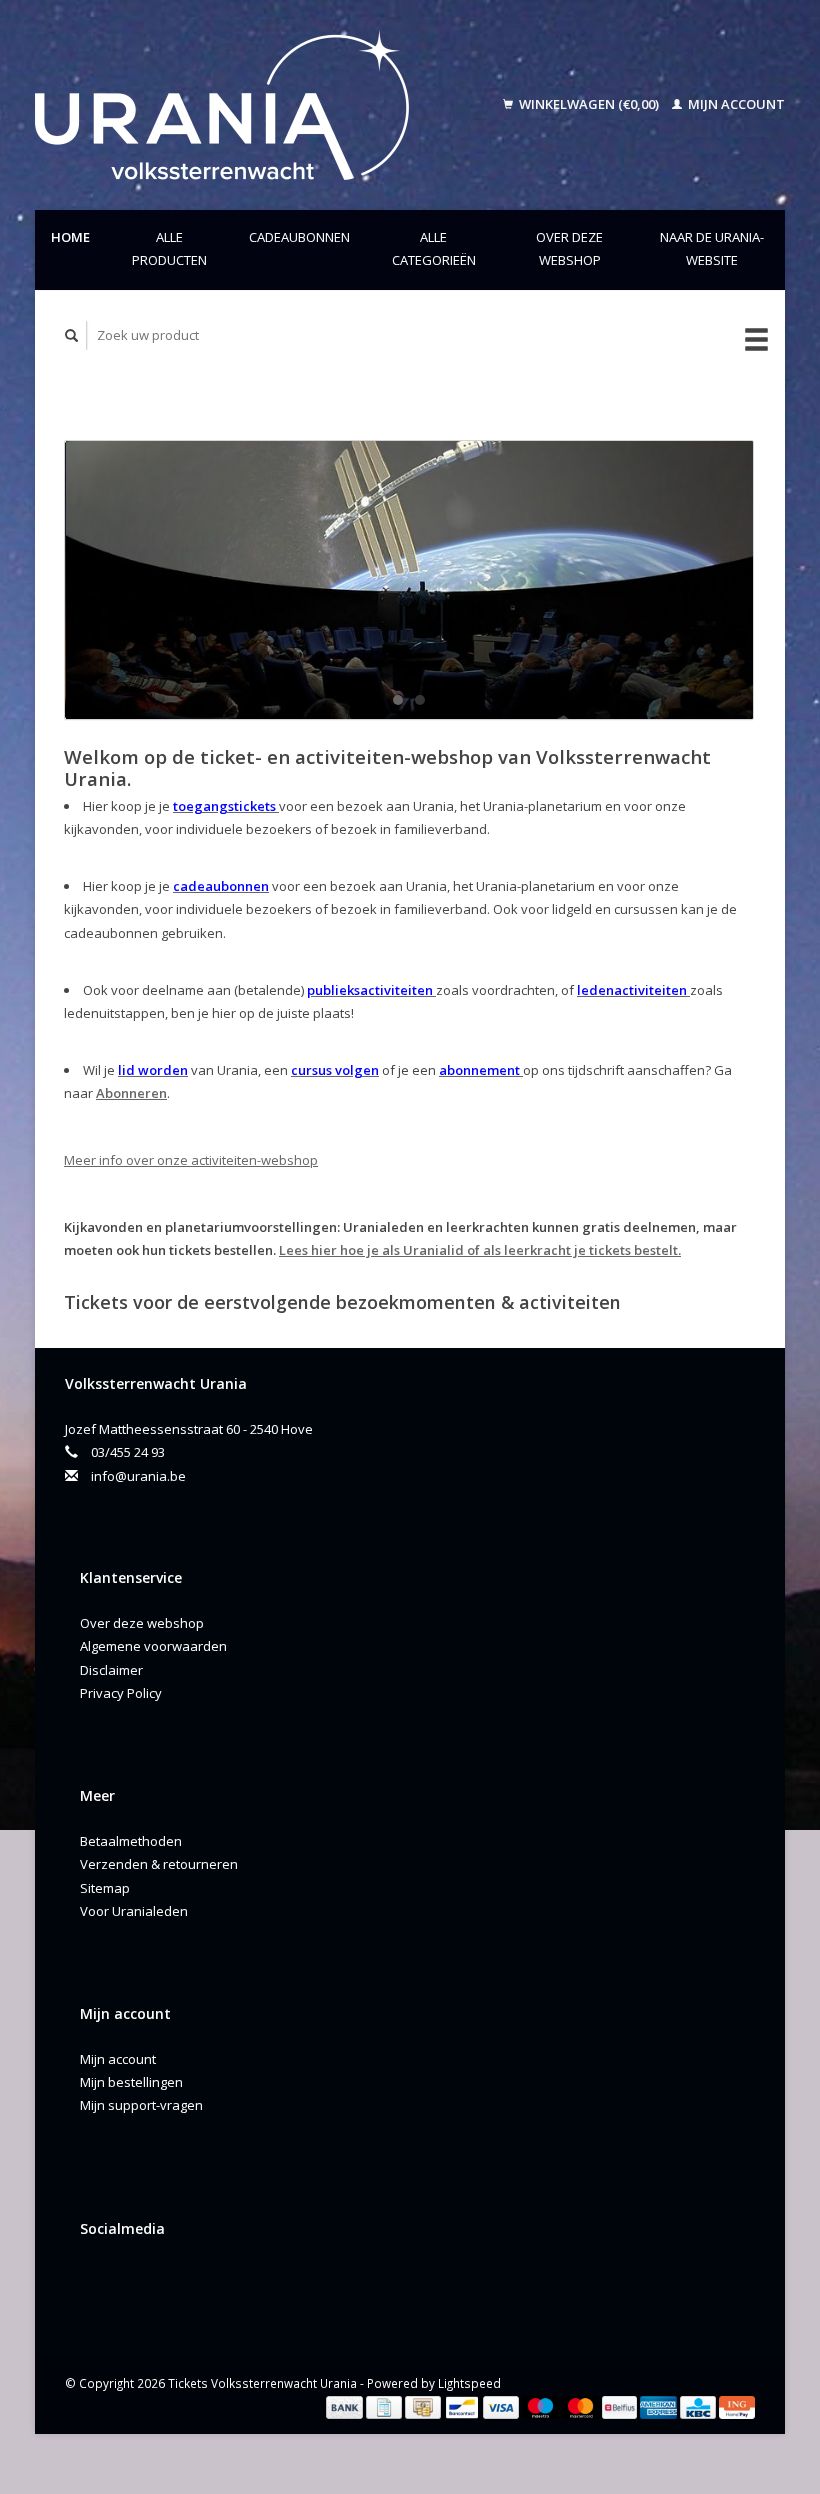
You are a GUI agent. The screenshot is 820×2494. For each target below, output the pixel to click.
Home (70, 237)
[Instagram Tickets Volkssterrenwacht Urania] (222, 2282)
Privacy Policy (121, 1693)
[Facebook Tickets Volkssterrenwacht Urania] (99, 2282)
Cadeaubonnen (299, 237)
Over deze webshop (569, 248)
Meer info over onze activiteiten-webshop (191, 1160)
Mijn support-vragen (141, 2105)
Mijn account (735, 104)
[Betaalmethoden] (346, 2406)
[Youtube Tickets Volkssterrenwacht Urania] (181, 2282)
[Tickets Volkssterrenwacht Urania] (249, 105)
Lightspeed (469, 2383)
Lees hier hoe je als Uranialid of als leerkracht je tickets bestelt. (480, 1250)
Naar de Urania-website (712, 248)
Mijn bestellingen (131, 2082)
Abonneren (131, 1093)
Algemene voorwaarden (153, 1646)
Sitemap (105, 1888)
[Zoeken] (72, 335)
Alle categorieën (434, 248)
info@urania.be (138, 1476)
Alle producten (169, 248)
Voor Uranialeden (134, 1911)
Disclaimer (111, 1670)
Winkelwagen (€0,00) (589, 104)
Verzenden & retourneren (159, 1864)
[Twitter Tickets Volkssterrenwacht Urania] (140, 2282)
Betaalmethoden (131, 1841)
